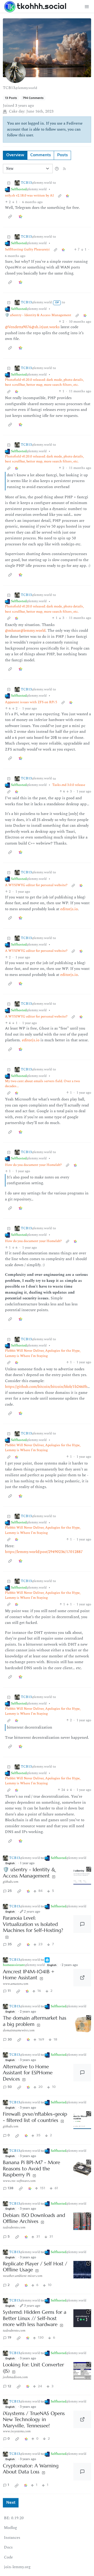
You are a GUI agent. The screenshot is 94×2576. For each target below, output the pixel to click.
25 (10, 1891)
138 (10, 2188)
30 (10, 2040)
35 (10, 1944)
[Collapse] (9, 183)
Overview (15, 155)
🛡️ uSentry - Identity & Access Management (38, 315)
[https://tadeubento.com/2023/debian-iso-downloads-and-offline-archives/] (82, 2221)
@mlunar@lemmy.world (25, 631)
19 (9, 2338)
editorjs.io (69, 909)
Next (11, 2503)
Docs (8, 2547)
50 (10, 2087)
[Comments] (82, 1924)
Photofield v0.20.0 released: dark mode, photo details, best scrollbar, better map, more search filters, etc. (44, 382)
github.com (11, 1882)
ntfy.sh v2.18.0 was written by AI (29, 196)
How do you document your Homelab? (33, 1165)
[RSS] (64, 168)
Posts (63, 155)
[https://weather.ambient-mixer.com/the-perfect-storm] (82, 2270)
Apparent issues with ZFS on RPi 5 (31, 702)
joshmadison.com (15, 2377)
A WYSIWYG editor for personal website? (36, 885)
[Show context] (60, 196)
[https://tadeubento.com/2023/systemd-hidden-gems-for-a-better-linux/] (82, 2318)
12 (9, 2386)
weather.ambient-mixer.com (23, 2276)
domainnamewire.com (19, 2030)
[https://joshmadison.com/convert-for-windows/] (82, 2371)
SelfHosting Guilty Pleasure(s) (27, 250)
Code (8, 2557)
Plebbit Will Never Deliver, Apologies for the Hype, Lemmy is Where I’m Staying (43, 1353)
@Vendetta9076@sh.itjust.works (32, 327)
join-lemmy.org (17, 2567)
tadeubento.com (14, 2227)
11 (9, 1991)
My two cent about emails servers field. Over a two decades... (42, 1084)
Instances (12, 2538)
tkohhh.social (42, 6)
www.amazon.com (16, 1984)
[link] (67, 196)
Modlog (10, 2528)
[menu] (87, 6)
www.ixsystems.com (17, 2431)
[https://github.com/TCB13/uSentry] (82, 1876)
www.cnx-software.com (19, 2181)
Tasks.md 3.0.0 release (69, 785)
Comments (41, 155)
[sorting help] (57, 169)
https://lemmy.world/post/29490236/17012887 (44, 1552)
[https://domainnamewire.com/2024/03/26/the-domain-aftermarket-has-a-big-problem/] (82, 2024)
